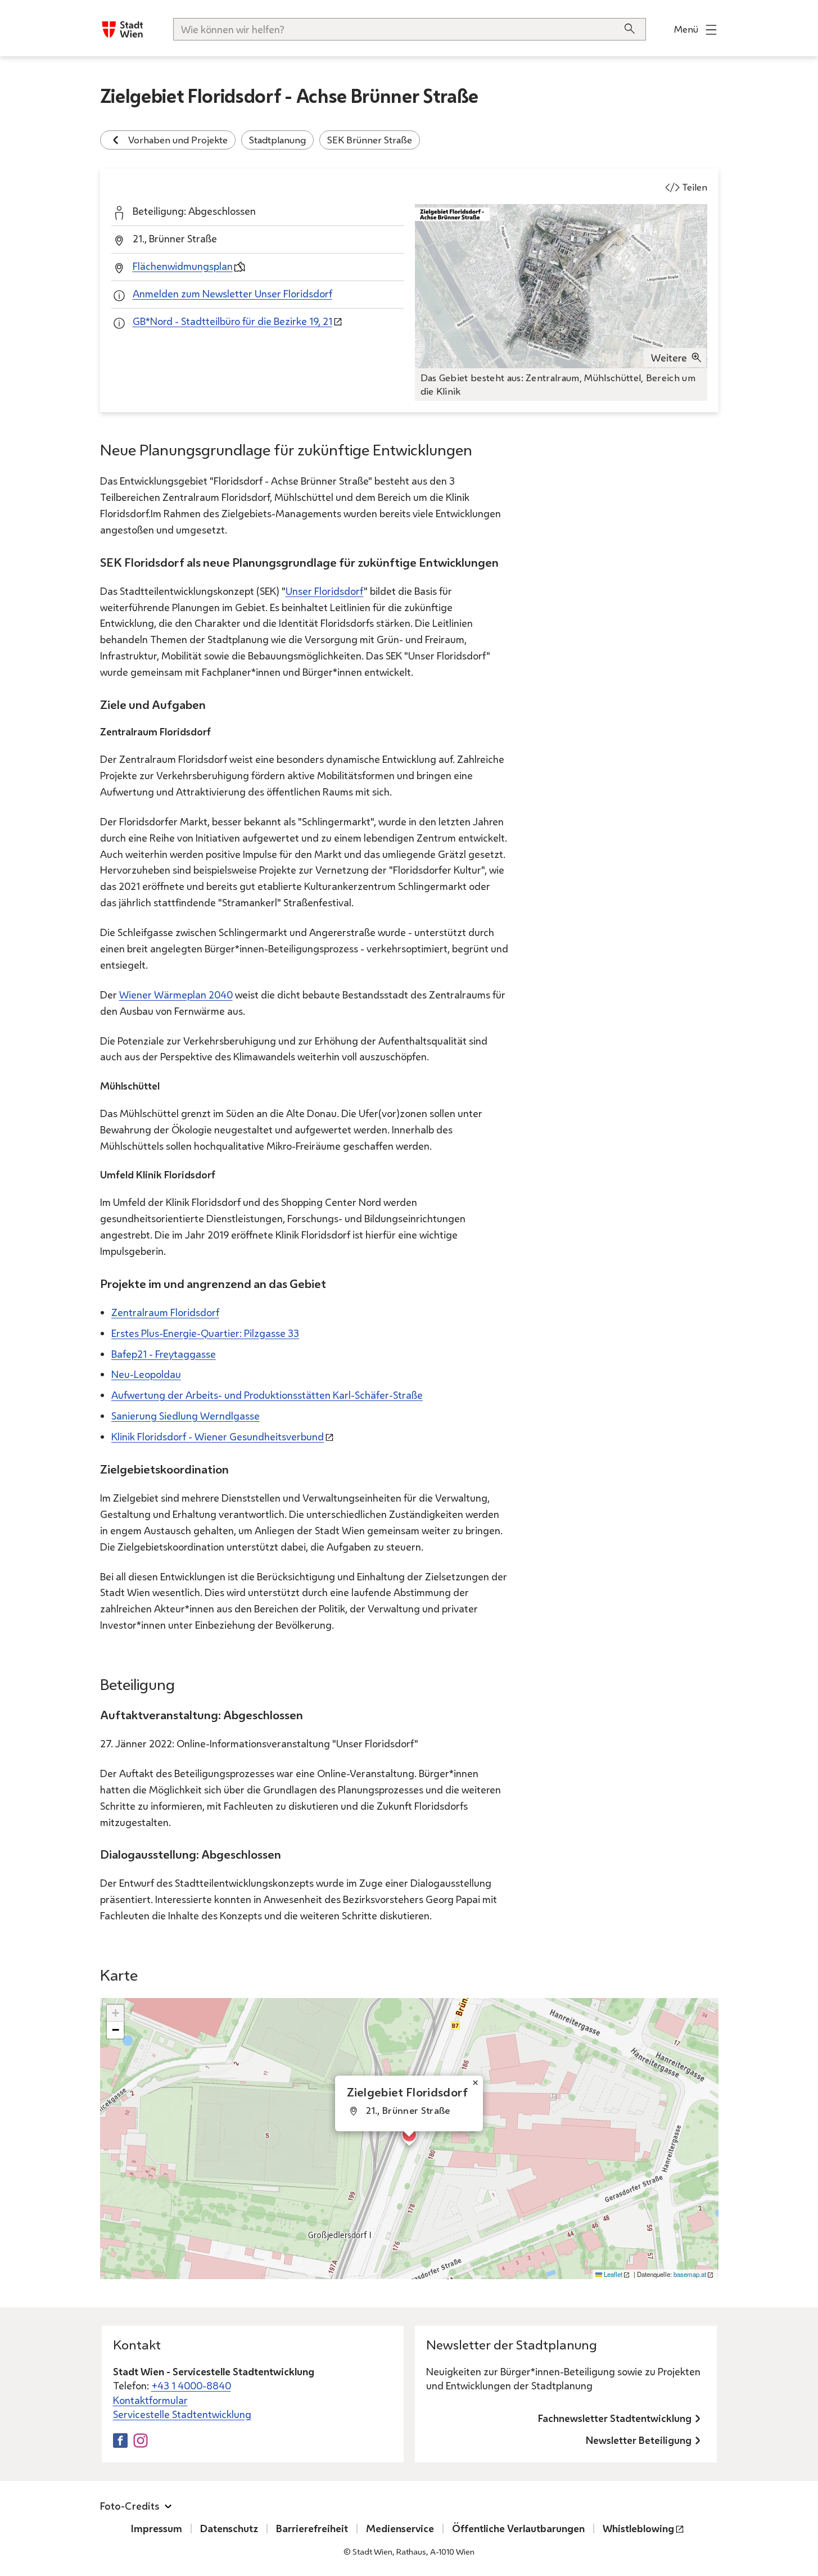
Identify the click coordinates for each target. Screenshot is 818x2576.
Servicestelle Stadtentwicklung (182, 2414)
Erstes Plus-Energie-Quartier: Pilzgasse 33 (205, 1333)
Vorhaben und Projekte (178, 140)
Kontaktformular (150, 2400)
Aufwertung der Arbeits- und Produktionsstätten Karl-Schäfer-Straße (267, 1395)
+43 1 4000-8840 (191, 2385)
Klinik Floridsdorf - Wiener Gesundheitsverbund (218, 1436)
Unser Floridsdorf (325, 591)
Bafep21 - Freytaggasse (164, 1354)
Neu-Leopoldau (146, 1374)
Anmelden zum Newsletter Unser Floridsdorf (232, 293)
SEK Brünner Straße (370, 140)
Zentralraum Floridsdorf (165, 1312)
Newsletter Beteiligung (639, 2440)
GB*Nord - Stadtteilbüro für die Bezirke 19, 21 (232, 321)
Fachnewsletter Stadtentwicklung (615, 2418)
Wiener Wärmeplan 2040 (176, 995)
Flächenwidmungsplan (183, 266)
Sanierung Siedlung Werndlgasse (186, 1416)
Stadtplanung (277, 140)
